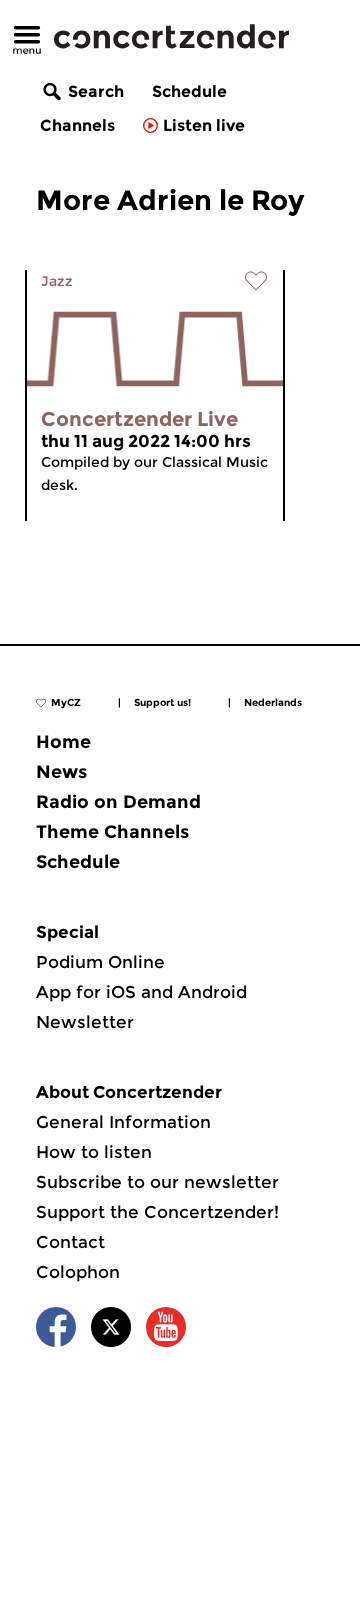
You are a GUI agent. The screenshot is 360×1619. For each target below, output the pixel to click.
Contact (70, 1242)
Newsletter (85, 1022)
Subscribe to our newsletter (157, 1182)
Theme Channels (112, 832)
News (61, 772)
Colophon (78, 1272)
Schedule (189, 91)
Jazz (57, 281)
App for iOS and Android (141, 992)
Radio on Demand (118, 802)
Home (63, 742)
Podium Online (100, 962)
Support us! (162, 702)
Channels (77, 125)
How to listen (94, 1152)
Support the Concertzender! (157, 1212)
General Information (123, 1122)
